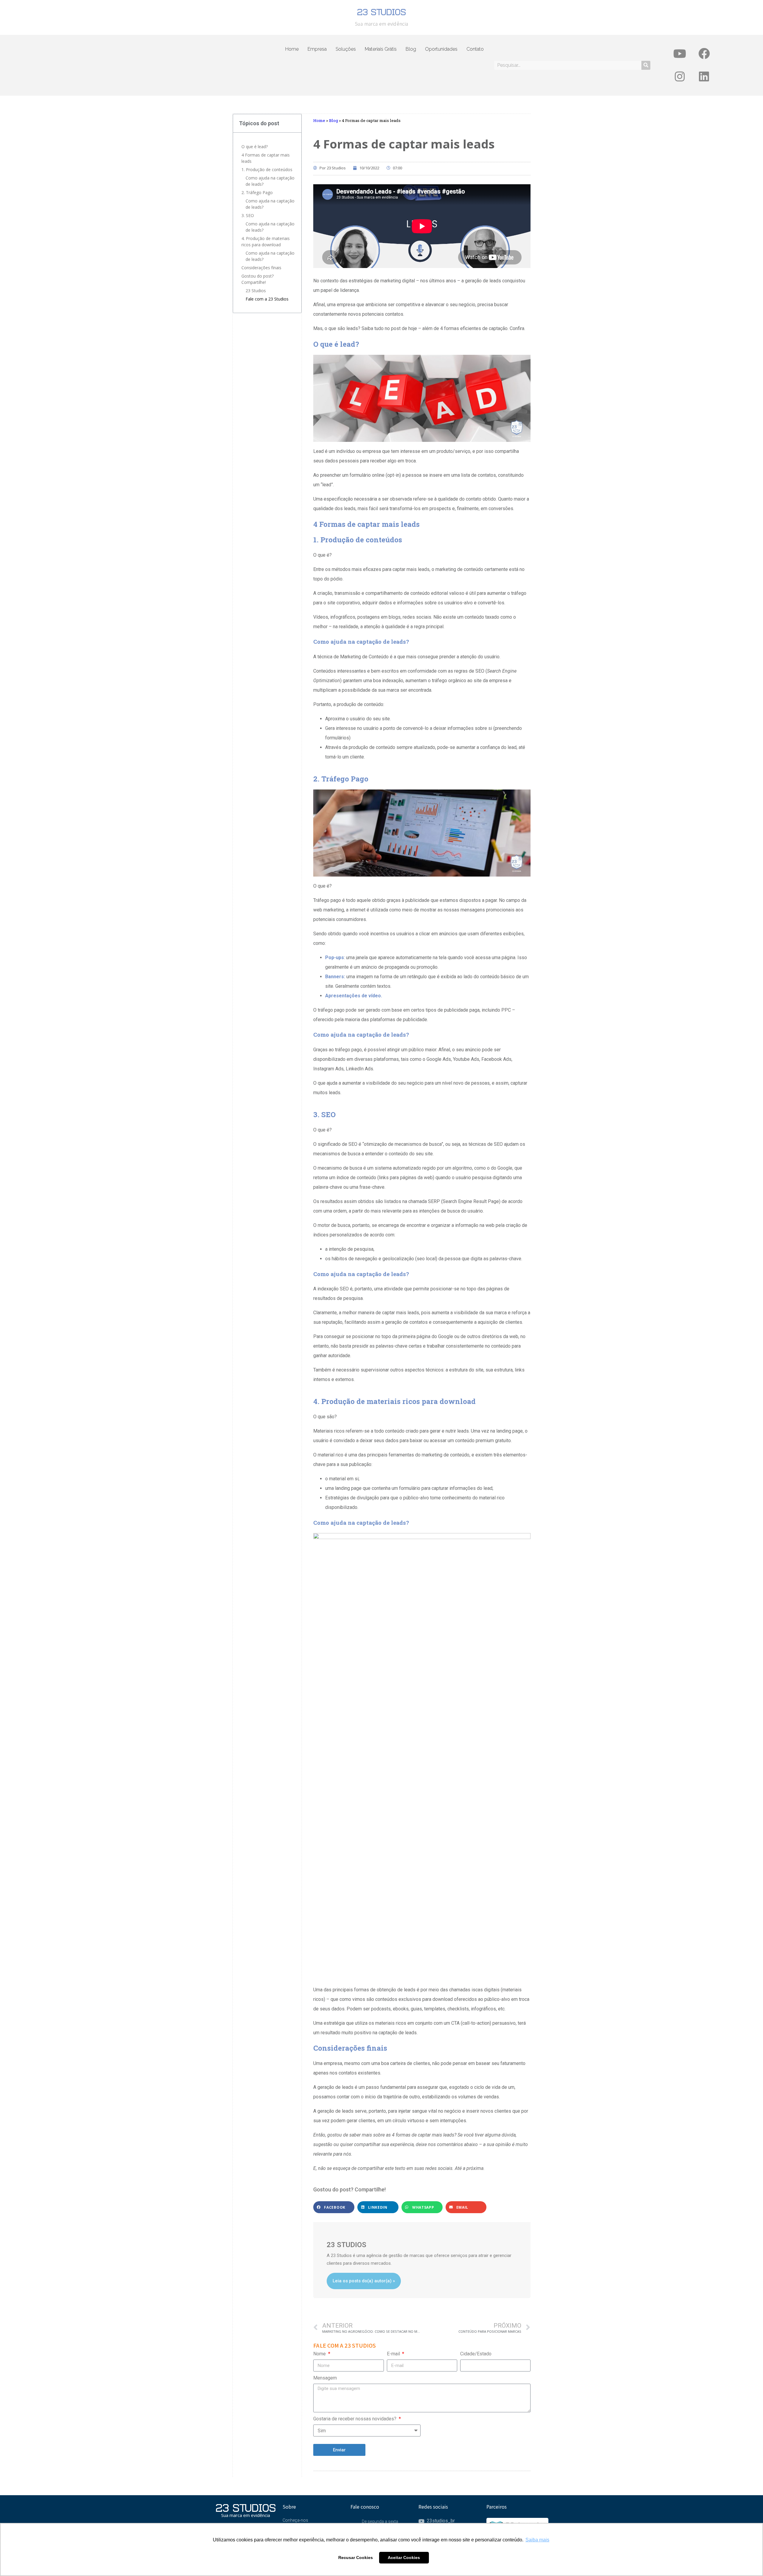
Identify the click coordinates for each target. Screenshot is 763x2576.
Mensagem (325, 2378)
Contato (475, 49)
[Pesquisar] (646, 65)
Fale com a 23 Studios (267, 299)
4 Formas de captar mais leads (266, 158)
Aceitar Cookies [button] (404, 2558)
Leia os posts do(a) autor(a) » (364, 2281)
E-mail (394, 2354)
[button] (334, 2207)
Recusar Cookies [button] (356, 2558)
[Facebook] (704, 54)
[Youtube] (680, 54)
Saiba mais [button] (537, 2540)
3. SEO (248, 215)
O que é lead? (255, 147)
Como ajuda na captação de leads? (270, 181)
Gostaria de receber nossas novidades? (355, 2419)
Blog (411, 49)
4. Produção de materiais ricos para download (266, 241)
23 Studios (256, 291)
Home (292, 49)
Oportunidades (441, 49)
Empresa (317, 49)
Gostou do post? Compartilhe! (258, 279)
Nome (320, 2354)
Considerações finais (261, 268)
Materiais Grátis (381, 49)
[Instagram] (680, 77)
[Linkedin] (704, 77)
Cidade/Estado (476, 2354)
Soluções (346, 49)
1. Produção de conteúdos (267, 169)
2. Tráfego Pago (257, 192)
